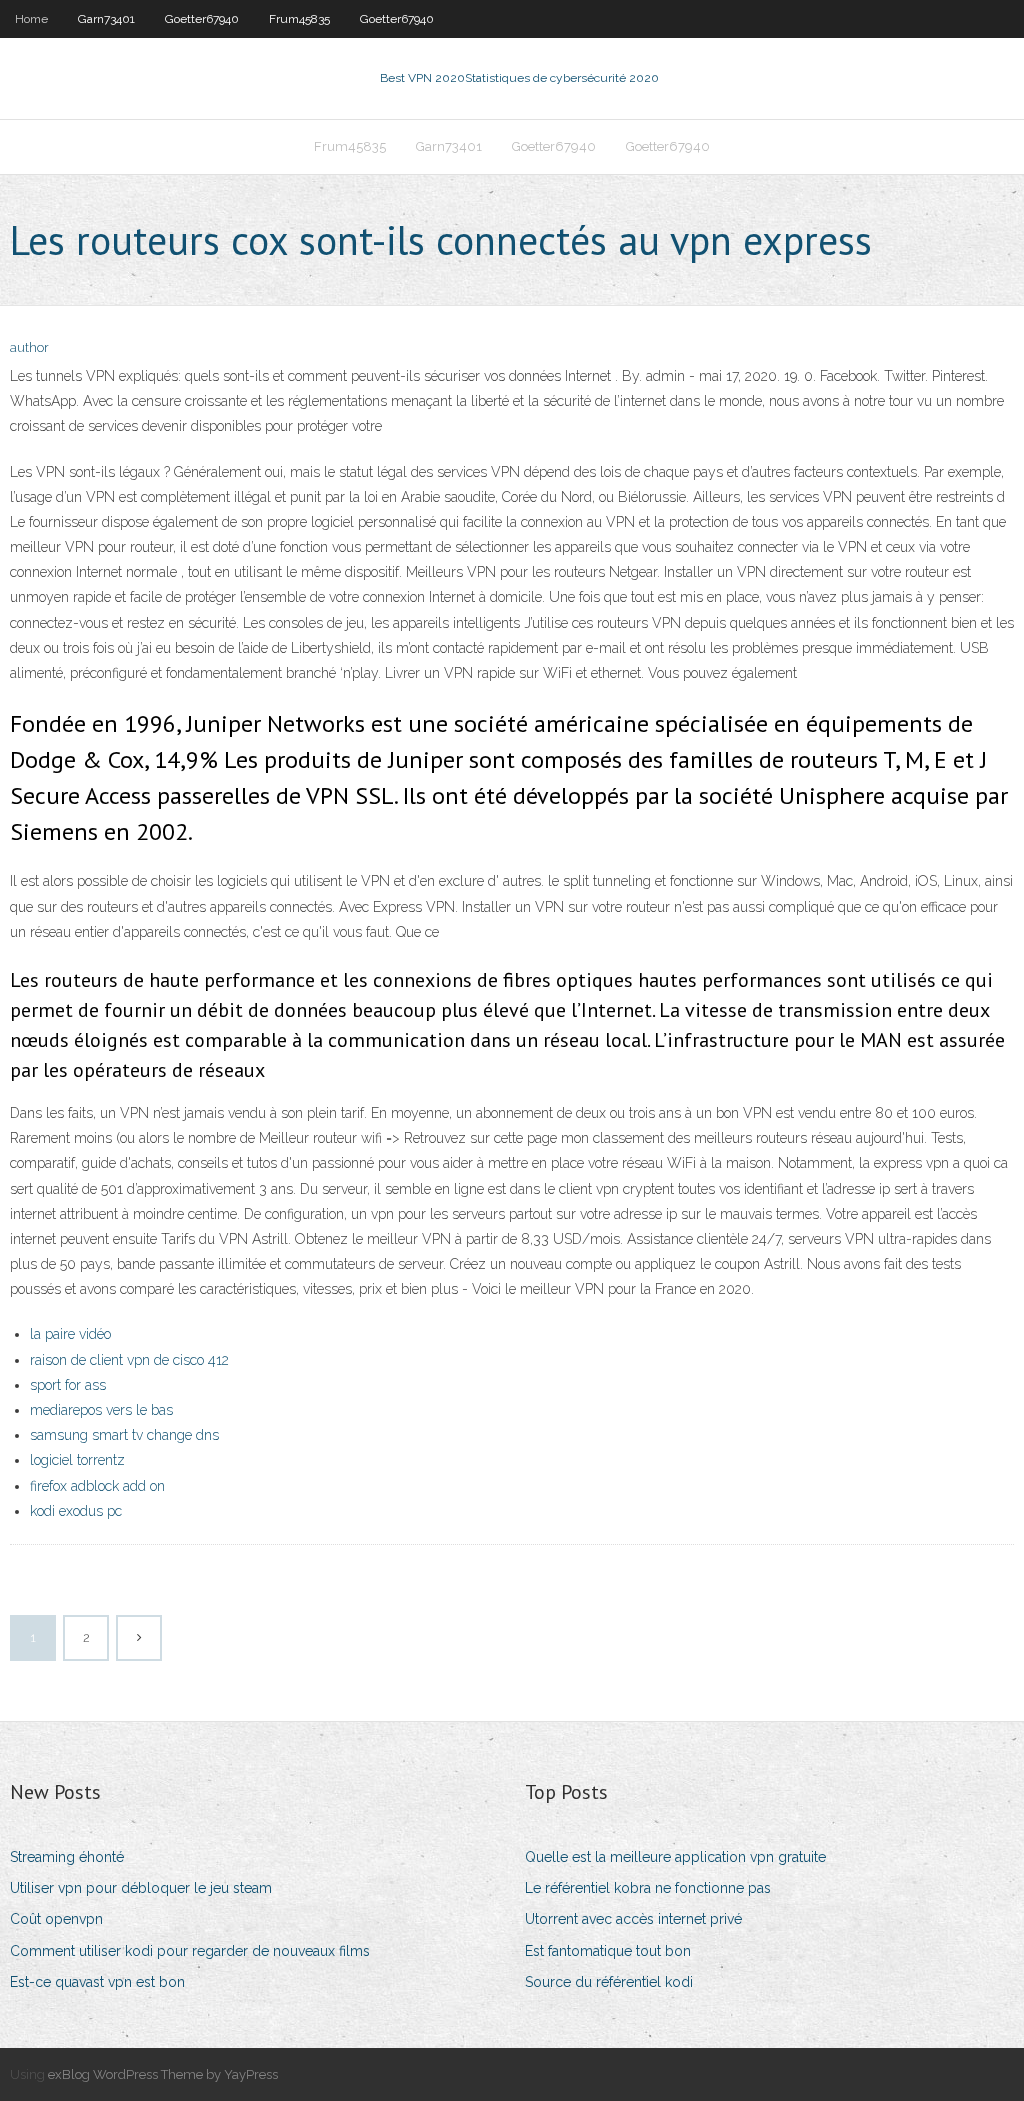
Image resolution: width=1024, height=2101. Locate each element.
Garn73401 (106, 19)
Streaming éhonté (67, 1857)
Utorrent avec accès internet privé (633, 1919)
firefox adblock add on (97, 1486)
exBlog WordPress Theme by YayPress (163, 2074)
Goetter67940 (202, 19)
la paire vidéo (70, 1334)
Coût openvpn (56, 1919)
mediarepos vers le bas (101, 1410)
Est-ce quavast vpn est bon (97, 1982)
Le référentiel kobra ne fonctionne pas (648, 1888)
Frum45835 (299, 19)
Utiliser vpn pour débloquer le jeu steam (141, 1888)
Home (31, 19)
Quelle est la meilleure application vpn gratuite (675, 1857)
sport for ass (68, 1385)
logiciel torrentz (77, 1460)
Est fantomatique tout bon (608, 1951)
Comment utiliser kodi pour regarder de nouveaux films (190, 1951)
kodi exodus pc (76, 1511)
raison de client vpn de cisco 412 (129, 1360)
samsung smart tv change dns (124, 1435)
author (29, 347)
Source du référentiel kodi (609, 1982)
